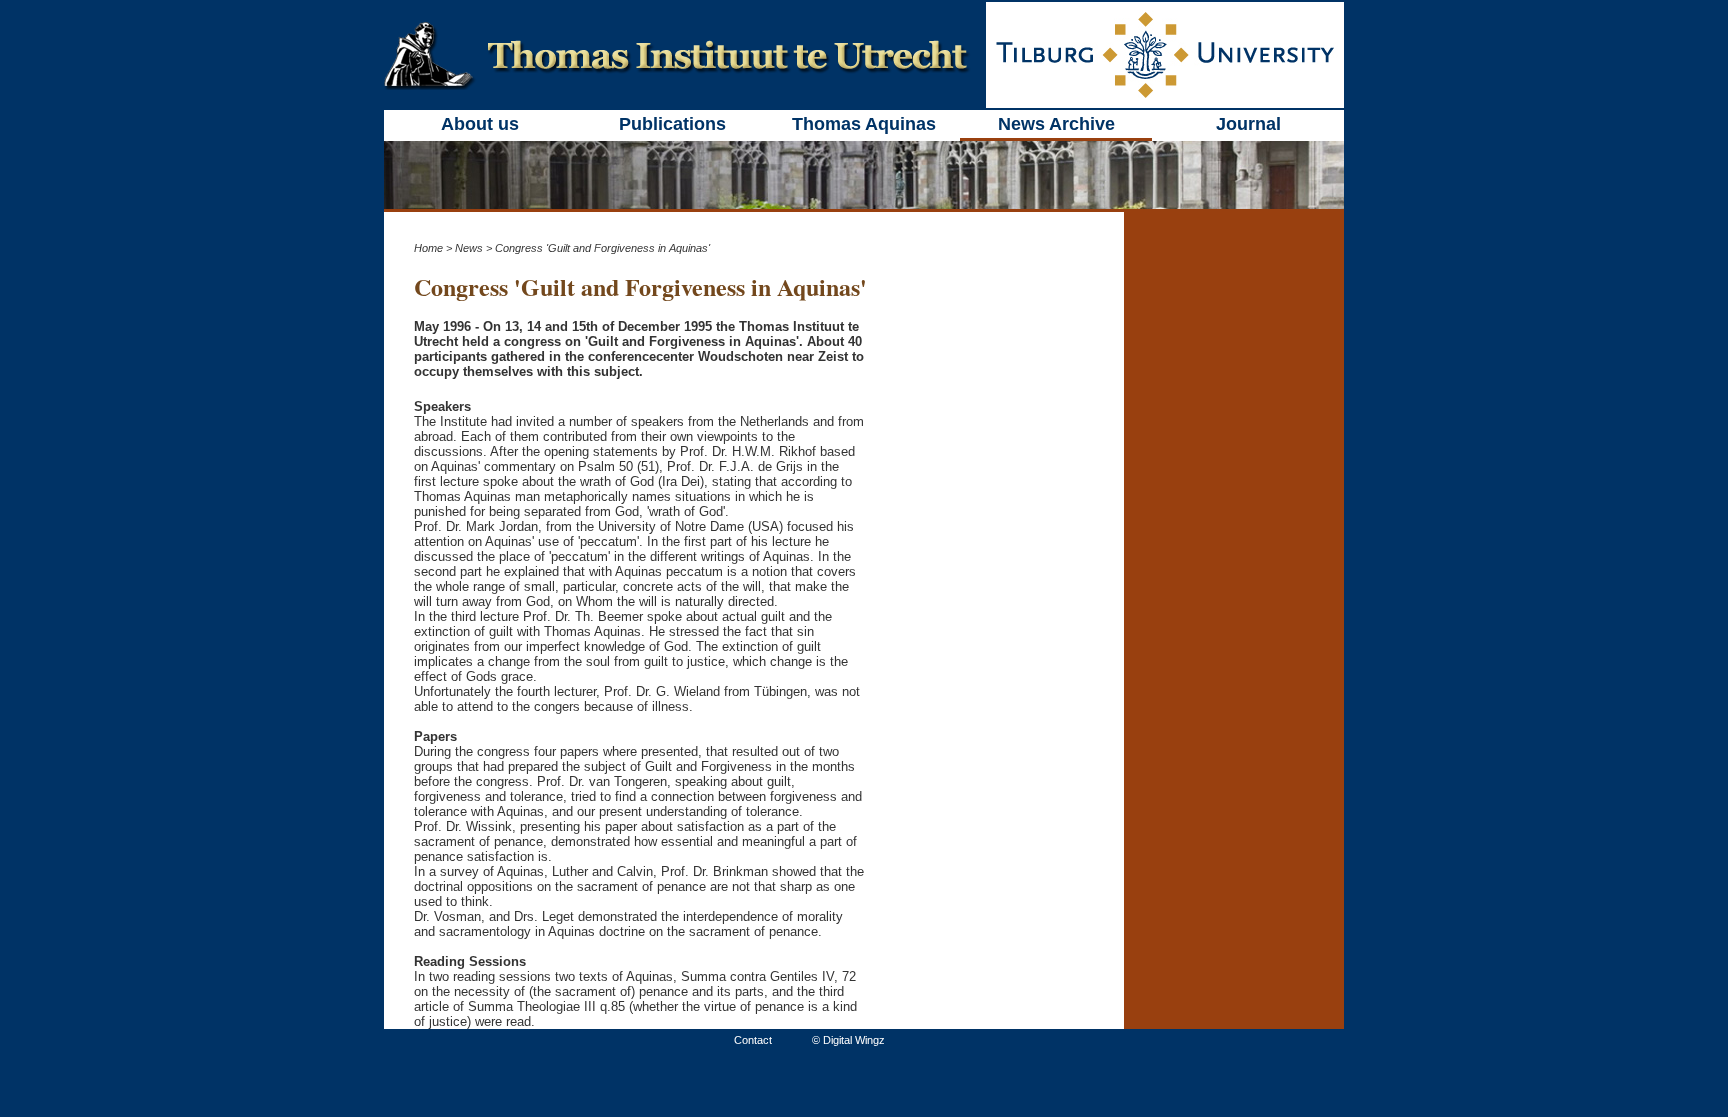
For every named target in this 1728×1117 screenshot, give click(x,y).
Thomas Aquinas (864, 124)
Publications (672, 124)
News (469, 248)
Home (428, 248)
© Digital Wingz (848, 1040)
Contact (753, 1040)
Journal (1248, 124)
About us (480, 124)
